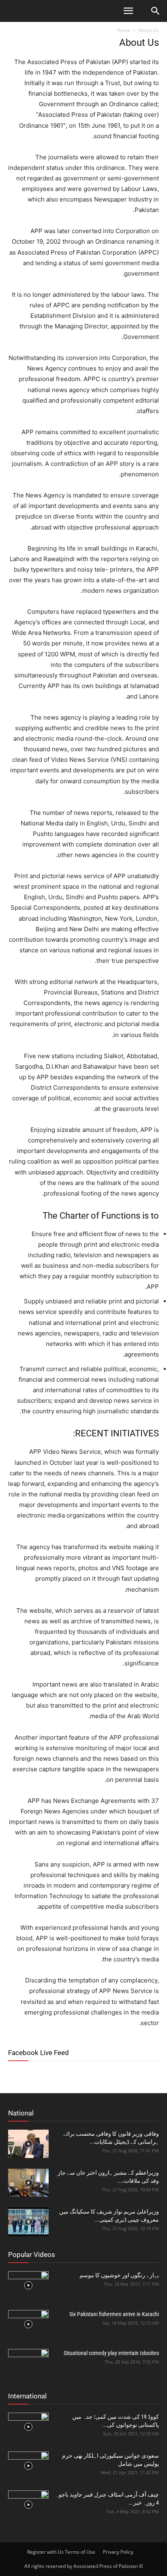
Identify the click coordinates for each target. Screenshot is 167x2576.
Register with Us (45, 2552)
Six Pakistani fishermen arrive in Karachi (114, 2314)
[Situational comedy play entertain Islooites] (28, 2363)
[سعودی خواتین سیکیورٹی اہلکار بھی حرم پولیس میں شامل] (28, 2466)
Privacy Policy (118, 2552)
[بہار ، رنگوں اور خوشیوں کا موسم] (28, 2285)
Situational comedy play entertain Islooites (111, 2353)
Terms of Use (80, 2552)
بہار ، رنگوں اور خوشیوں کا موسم (119, 2275)
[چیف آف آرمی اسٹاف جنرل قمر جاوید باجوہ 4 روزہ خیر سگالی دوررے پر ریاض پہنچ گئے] (28, 2505)
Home (124, 30)
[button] (128, 11)
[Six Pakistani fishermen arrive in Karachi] (28, 2324)
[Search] (156, 11)
